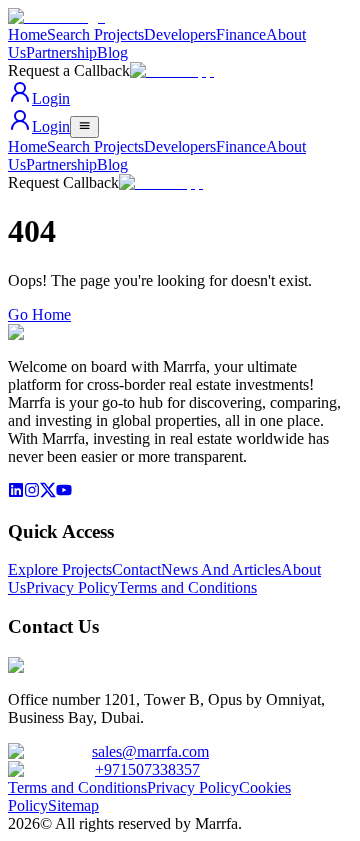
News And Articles (221, 569)
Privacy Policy (72, 587)
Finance (241, 34)
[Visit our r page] (48, 492)
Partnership (61, 52)
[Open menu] (84, 127)
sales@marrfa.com (150, 751)
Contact (136, 569)
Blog (112, 52)
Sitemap (73, 805)
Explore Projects (60, 569)
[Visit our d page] (32, 492)
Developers (180, 34)
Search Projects (95, 34)
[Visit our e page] (16, 492)
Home (27, 34)
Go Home (39, 314)
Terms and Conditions (187, 587)
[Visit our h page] (64, 492)
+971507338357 (147, 769)
